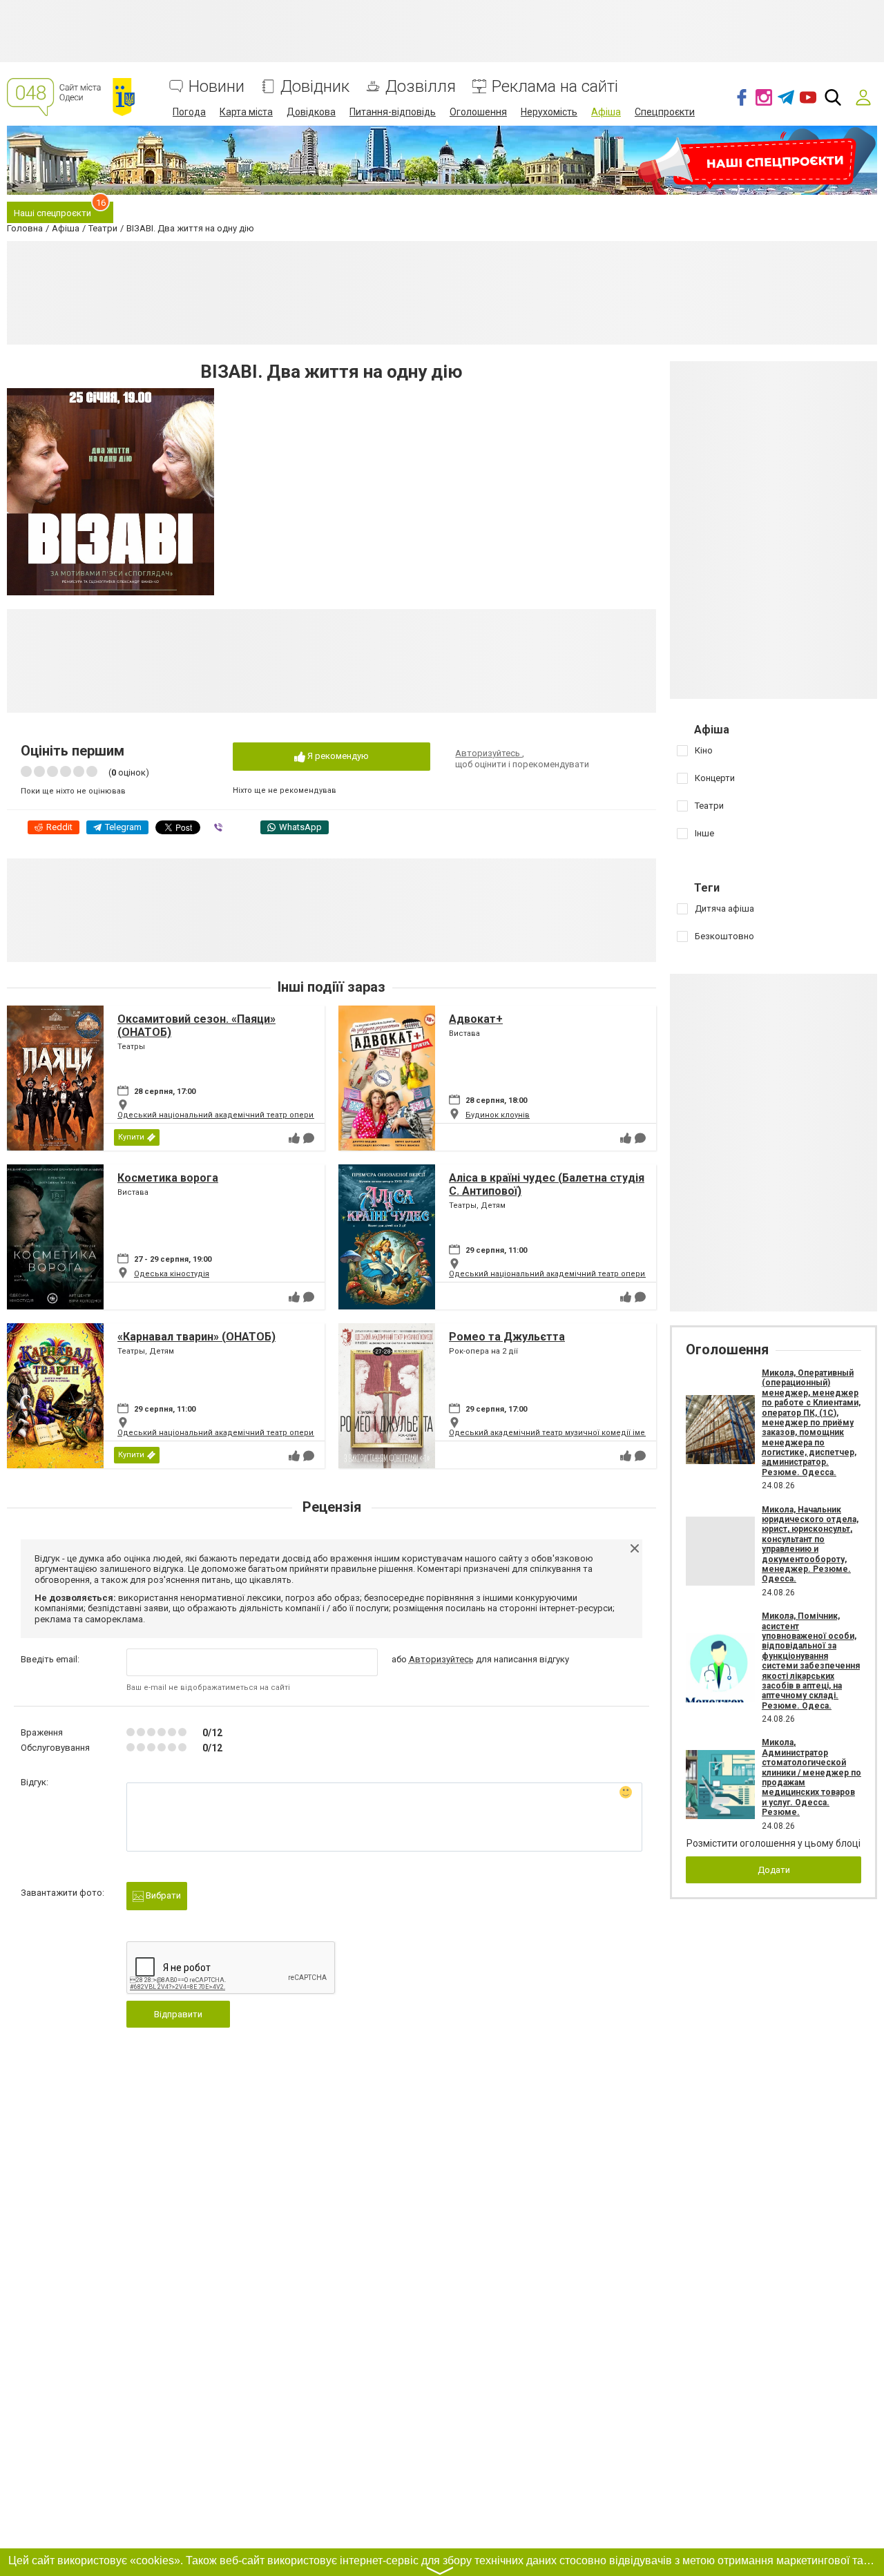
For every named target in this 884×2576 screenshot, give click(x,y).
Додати (774, 1870)
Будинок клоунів (498, 1115)
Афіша (606, 112)
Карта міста (246, 112)
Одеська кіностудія (172, 1274)
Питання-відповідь (393, 112)
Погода (189, 112)
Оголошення (478, 112)
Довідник (315, 87)
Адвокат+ (476, 1019)
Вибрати (162, 1895)
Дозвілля (421, 87)
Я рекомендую (337, 756)
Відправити (178, 2014)
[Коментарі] (309, 1138)
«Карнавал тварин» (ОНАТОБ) (196, 1337)
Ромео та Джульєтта (507, 1337)
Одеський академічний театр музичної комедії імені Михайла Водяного (588, 1433)
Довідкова (311, 112)
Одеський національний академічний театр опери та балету (234, 1115)
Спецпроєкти (665, 112)
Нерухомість (549, 112)
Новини (217, 87)
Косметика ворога (168, 1178)
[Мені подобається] (294, 1138)
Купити (131, 1137)
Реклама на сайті (555, 87)
